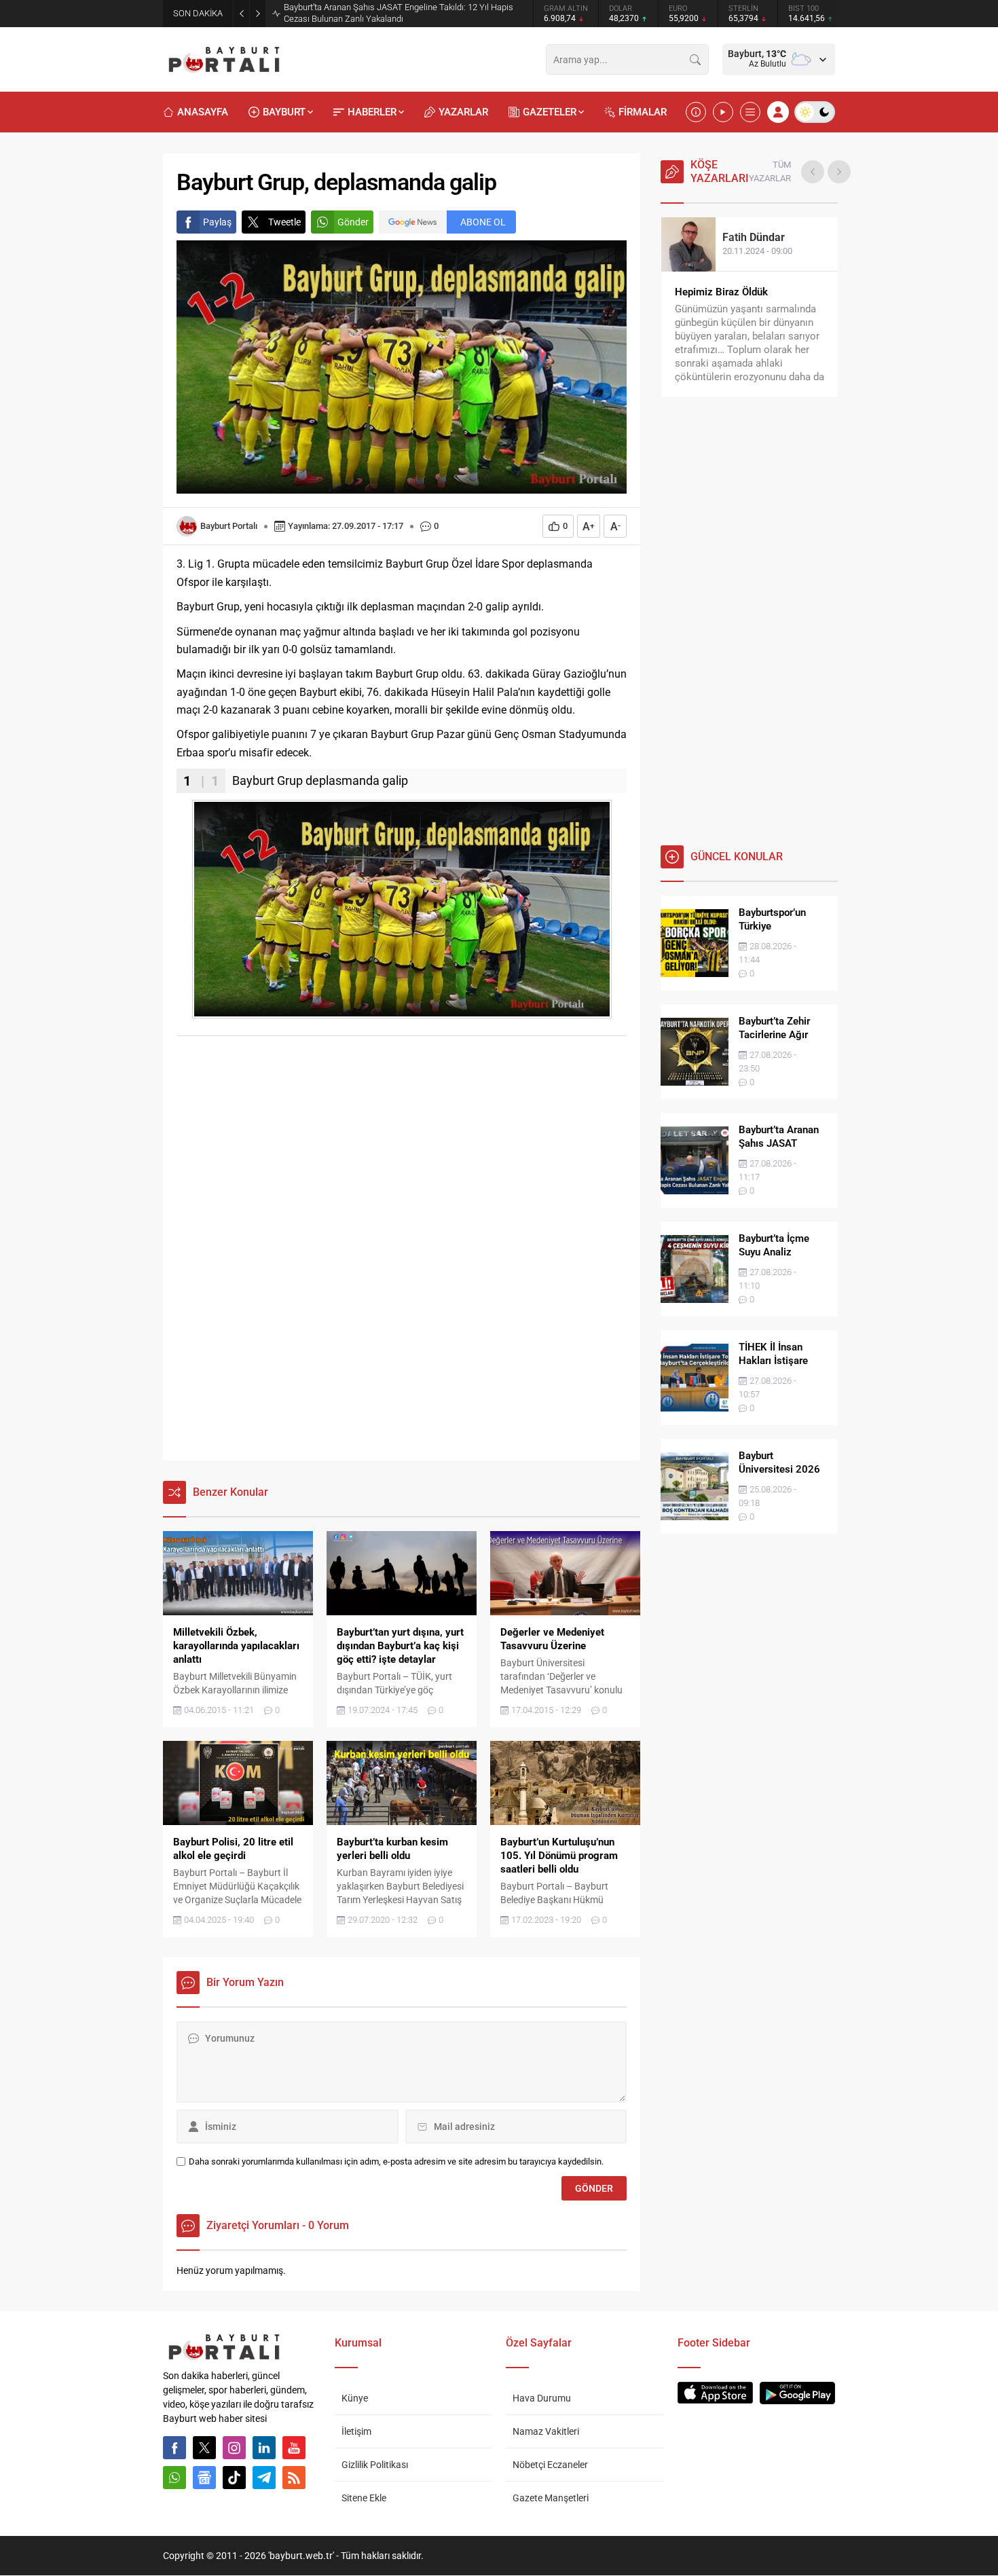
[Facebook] (174, 2448)
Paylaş (217, 222)
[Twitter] (204, 2448)
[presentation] (813, 172)
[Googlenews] (204, 2478)
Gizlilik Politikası (375, 2465)
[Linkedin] (264, 2448)
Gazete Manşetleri (551, 2498)
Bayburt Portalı (229, 526)
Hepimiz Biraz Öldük (721, 292)
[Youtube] (294, 2448)
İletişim (356, 2431)
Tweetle (284, 222)
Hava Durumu (542, 2398)
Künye (355, 2398)
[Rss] (294, 2478)
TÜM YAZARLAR (770, 171)
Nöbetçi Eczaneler (550, 2465)
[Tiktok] (234, 2478)
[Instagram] (234, 2448)
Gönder (353, 222)
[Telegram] (264, 2478)
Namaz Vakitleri (546, 2431)
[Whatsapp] (174, 2478)
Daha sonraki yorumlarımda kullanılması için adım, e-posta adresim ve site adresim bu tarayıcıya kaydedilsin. (396, 2161)
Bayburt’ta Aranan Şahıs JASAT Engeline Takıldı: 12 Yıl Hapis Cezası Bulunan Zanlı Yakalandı (399, 13)
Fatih (754, 237)
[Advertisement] (402, 1148)
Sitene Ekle (364, 2498)
